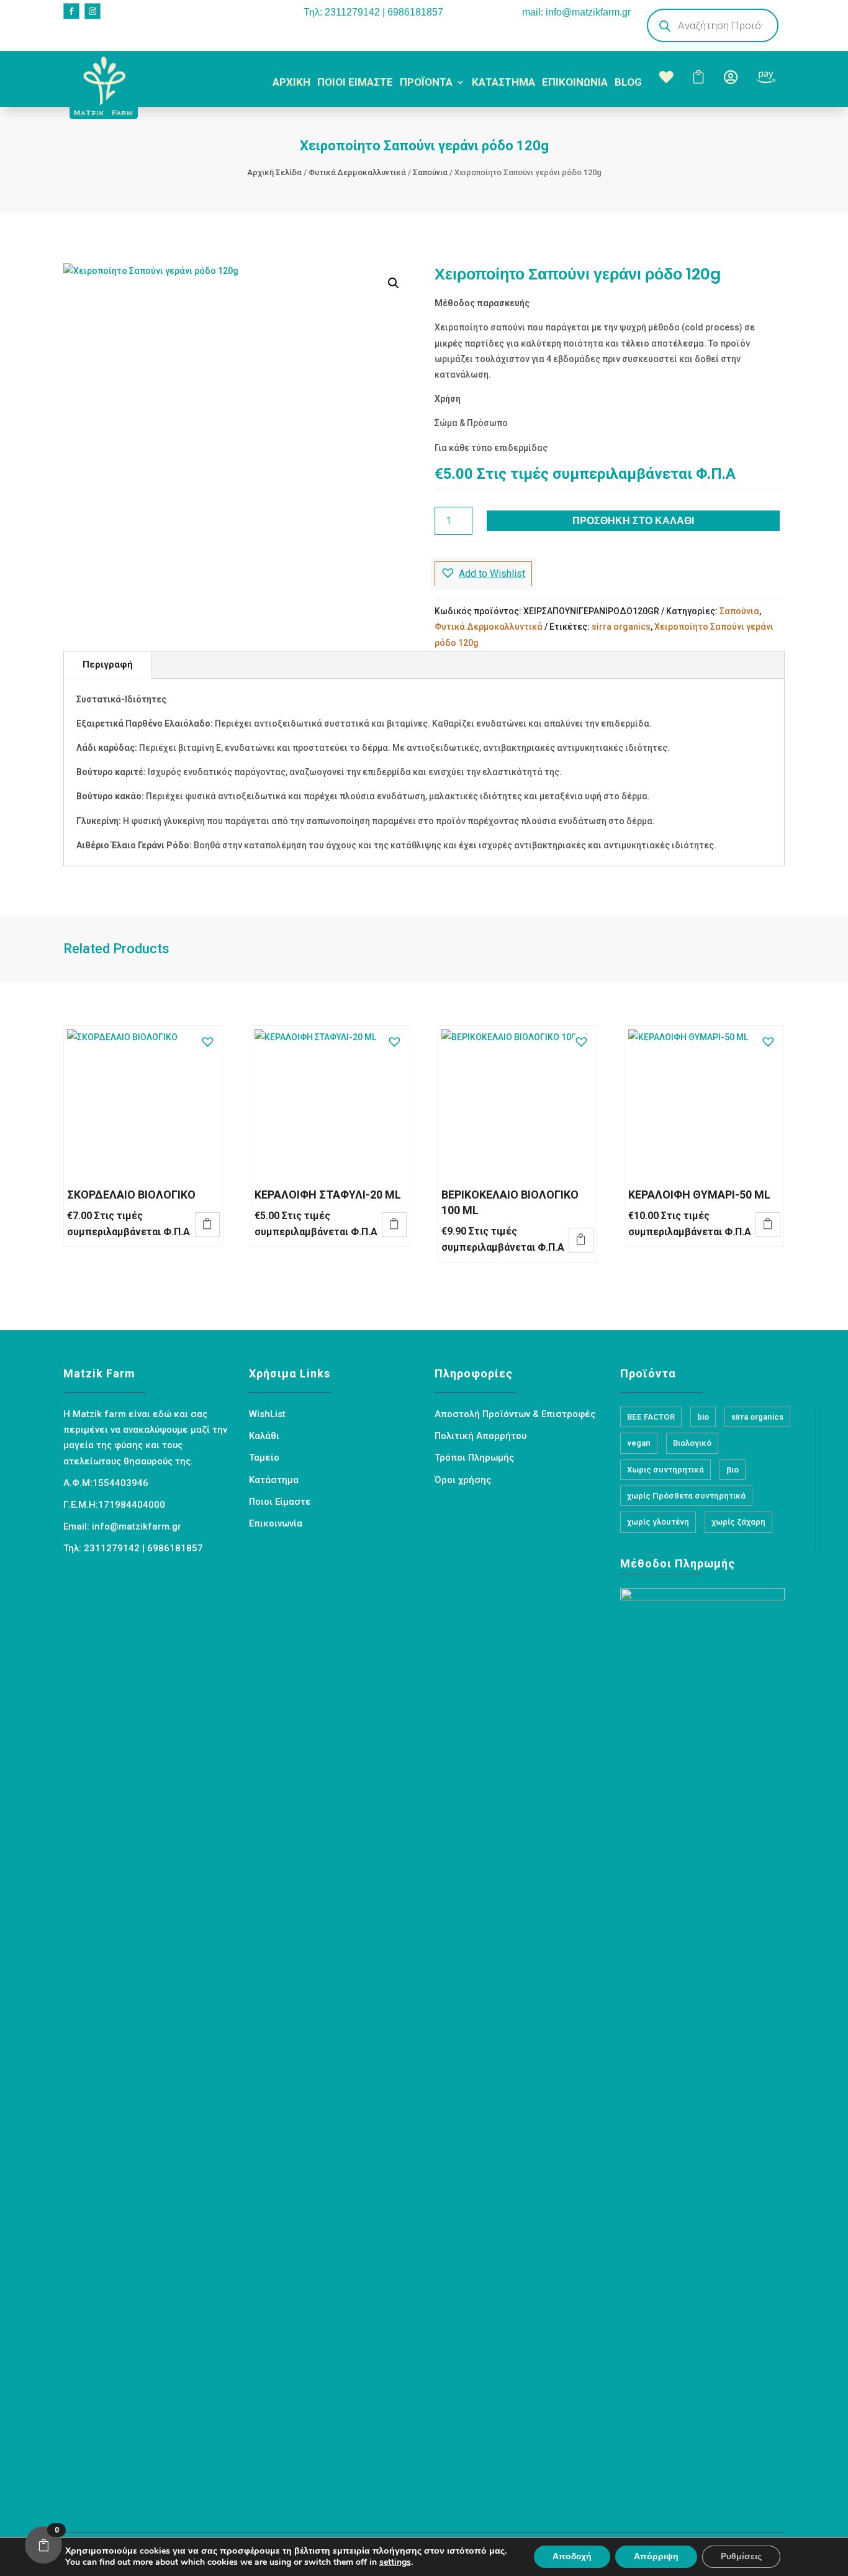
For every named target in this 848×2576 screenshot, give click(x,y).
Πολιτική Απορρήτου (480, 1436)
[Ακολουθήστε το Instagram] (92, 11)
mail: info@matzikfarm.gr (576, 12)
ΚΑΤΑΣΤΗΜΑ (503, 82)
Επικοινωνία (276, 1523)
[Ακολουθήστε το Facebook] (71, 11)
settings (395, 2562)
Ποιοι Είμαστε (280, 1502)
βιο (733, 1470)
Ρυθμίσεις (741, 2556)
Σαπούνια (430, 172)
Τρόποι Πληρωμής (474, 1458)
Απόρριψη (656, 2556)
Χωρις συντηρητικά (665, 1470)
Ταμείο (264, 1458)
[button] (394, 283)
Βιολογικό (692, 1443)
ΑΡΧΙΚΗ (291, 82)
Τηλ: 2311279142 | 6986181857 (373, 12)
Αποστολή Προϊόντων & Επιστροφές (515, 1414)
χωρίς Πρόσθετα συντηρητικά (686, 1496)
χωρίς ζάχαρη (738, 1522)
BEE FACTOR (651, 1417)
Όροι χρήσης (463, 1480)
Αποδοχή (572, 2556)
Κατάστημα (274, 1480)
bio (703, 1417)
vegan (639, 1443)
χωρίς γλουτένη (658, 1522)
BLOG (628, 82)
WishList (267, 1414)
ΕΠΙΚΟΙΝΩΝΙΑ (575, 82)
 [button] (207, 1223)
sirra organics (621, 627)
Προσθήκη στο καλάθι (633, 521)
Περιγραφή (108, 664)
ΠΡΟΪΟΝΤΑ (426, 82)
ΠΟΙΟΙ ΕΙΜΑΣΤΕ (355, 82)
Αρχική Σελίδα (274, 172)
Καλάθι (264, 1436)
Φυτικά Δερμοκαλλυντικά (357, 172)
